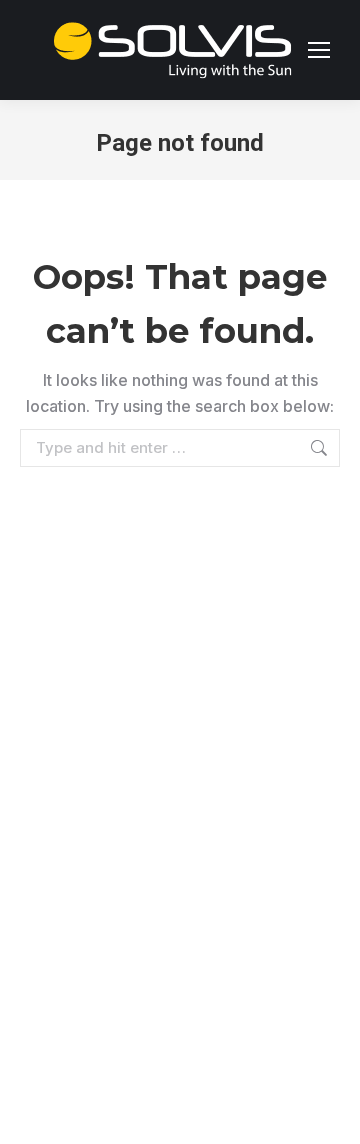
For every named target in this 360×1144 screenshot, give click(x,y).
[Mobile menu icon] (319, 50)
